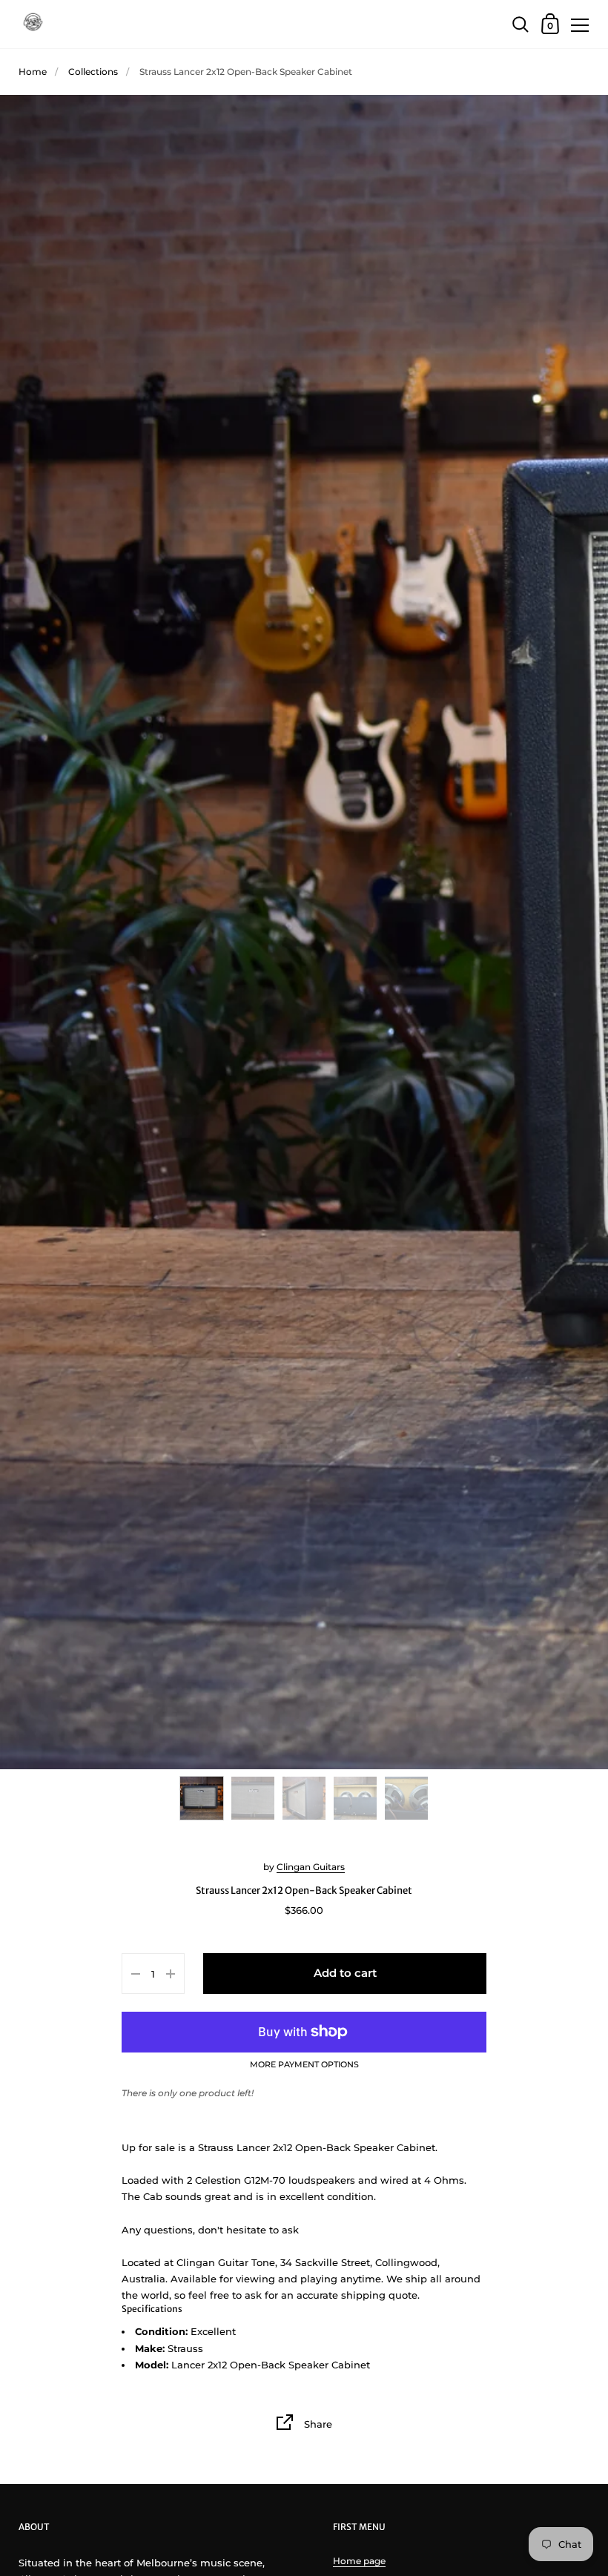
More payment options (304, 2065)
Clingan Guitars (311, 1867)
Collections (93, 72)
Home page (359, 2561)
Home (33, 72)
